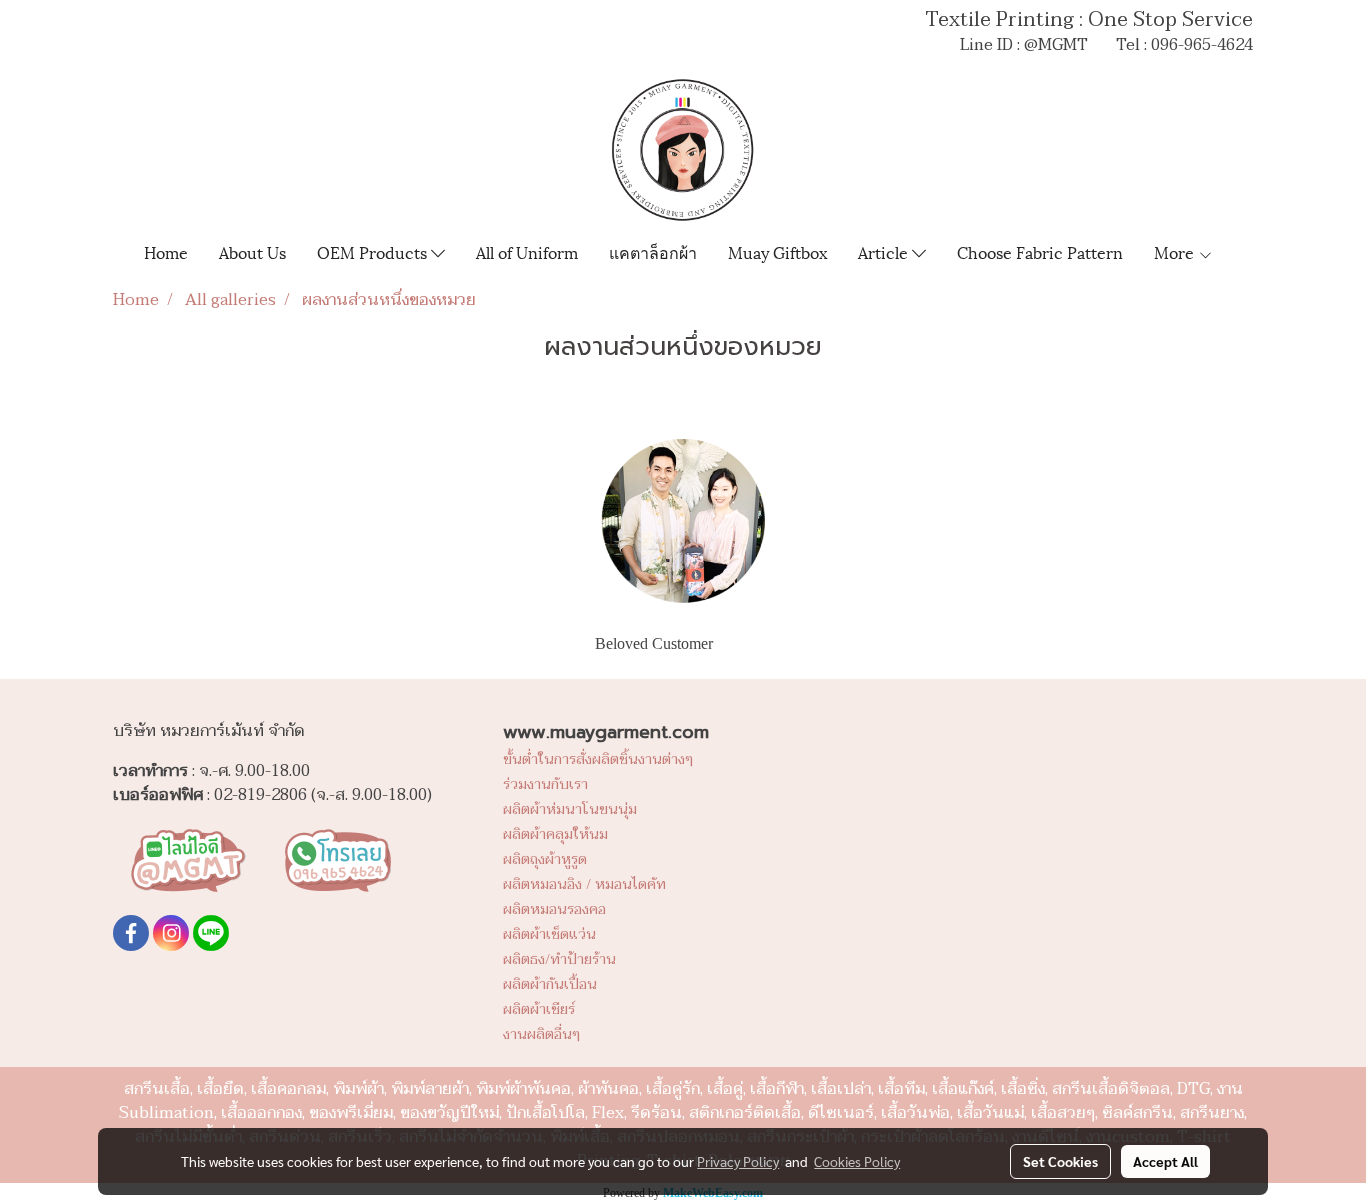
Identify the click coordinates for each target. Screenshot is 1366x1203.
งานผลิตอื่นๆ (541, 1034)
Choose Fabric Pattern (1040, 251)
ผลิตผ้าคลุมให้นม (555, 834)
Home (166, 251)
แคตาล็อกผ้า (653, 251)
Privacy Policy (738, 1161)
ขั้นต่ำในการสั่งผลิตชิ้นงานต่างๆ (598, 759)
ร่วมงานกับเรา (545, 784)
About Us (252, 251)
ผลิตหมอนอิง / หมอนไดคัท (584, 884)
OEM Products (374, 251)
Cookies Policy (857, 1161)
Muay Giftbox (777, 251)
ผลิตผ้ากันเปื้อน (550, 984)
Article (885, 251)
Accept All (1165, 1161)
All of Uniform (527, 251)
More (1176, 251)
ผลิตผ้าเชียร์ (539, 1009)
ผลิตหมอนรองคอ (554, 909)
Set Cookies (1060, 1161)
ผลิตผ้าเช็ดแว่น (549, 934)
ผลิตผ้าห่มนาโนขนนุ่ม (570, 809)
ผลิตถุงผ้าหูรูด (545, 859)
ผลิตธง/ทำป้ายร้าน (559, 959)
